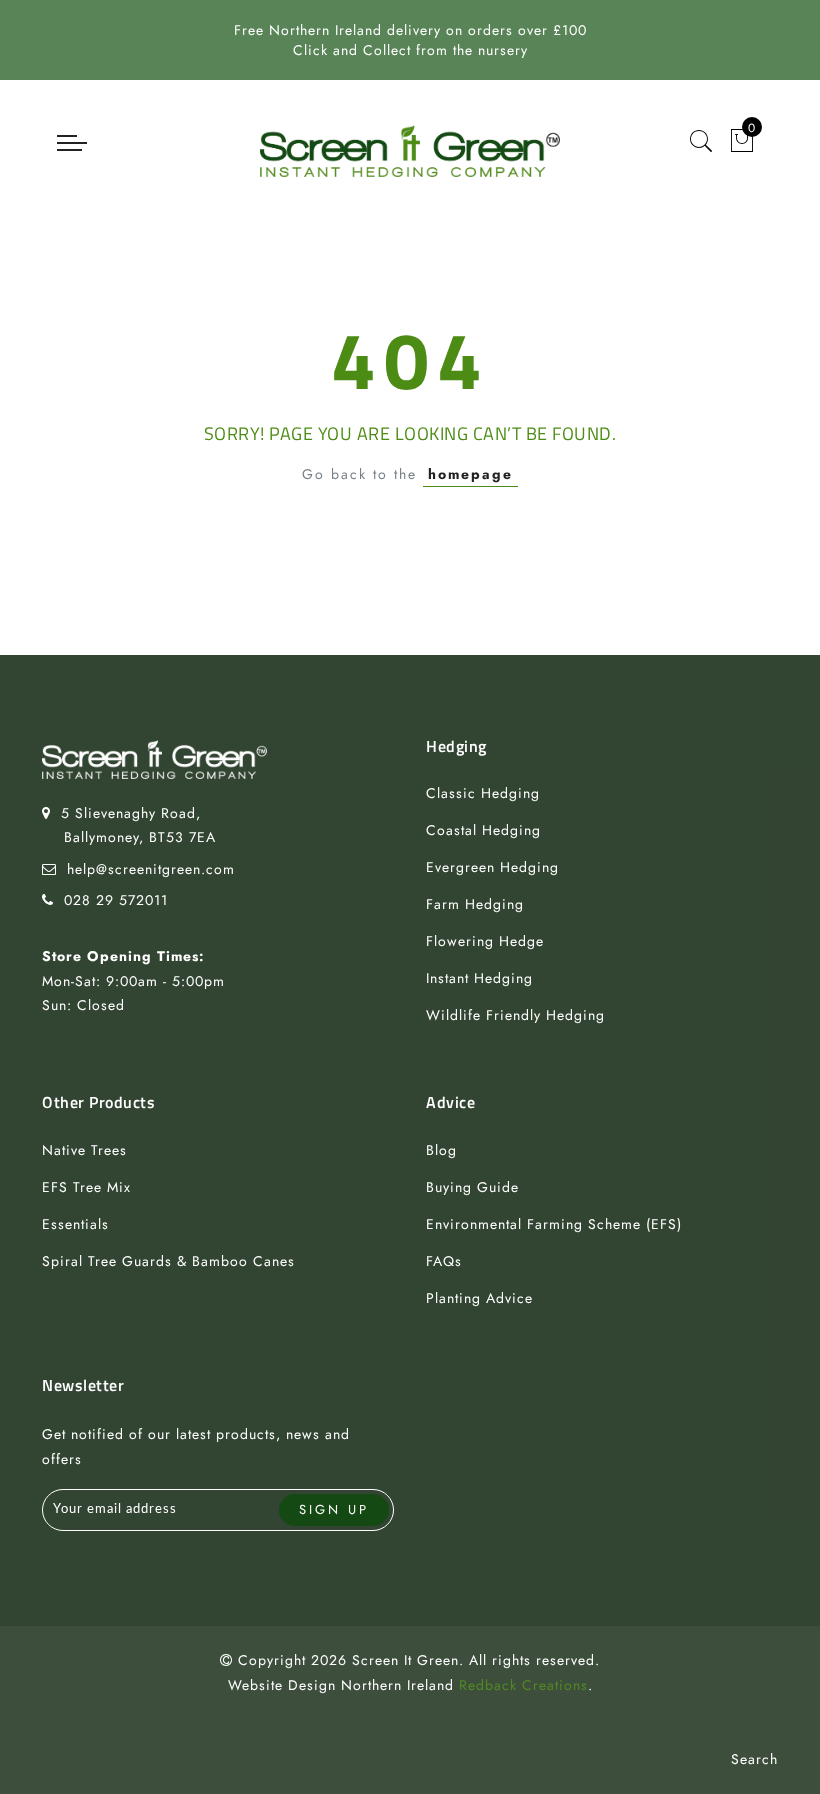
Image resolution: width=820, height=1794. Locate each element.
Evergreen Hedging (492, 867)
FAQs (444, 1261)
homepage (470, 474)
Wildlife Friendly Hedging (515, 1015)
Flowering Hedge (485, 941)
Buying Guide (472, 1187)
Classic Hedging (483, 793)
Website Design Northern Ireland (341, 1685)
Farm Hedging (475, 904)
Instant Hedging (479, 978)
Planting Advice (479, 1298)
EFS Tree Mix (86, 1187)
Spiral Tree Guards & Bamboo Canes (168, 1261)
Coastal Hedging (483, 830)
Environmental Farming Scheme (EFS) (554, 1224)
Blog (441, 1150)
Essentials (75, 1224)
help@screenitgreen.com (151, 869)
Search (754, 1759)
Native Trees (84, 1150)
